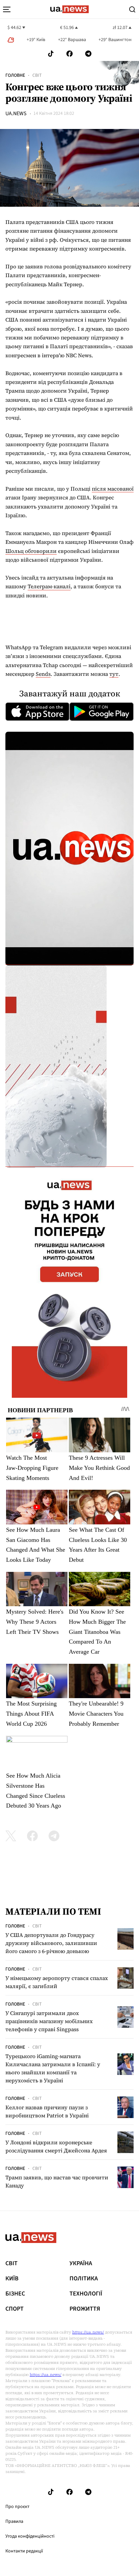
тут (114, 674)
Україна (81, 2264)
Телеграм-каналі (49, 586)
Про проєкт (17, 2507)
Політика (84, 2279)
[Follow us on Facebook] (69, 54)
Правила (14, 2521)
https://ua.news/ (88, 2332)
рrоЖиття (85, 2309)
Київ (12, 2279)
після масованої (113, 489)
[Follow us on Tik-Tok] (51, 54)
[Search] (132, 9)
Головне (15, 75)
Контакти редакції (24, 2551)
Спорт (15, 2309)
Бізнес (15, 2294)
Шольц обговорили (31, 551)
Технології (86, 2294)
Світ (37, 75)
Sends (43, 674)
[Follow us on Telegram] (88, 54)
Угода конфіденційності (30, 2536)
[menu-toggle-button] (7, 9)
